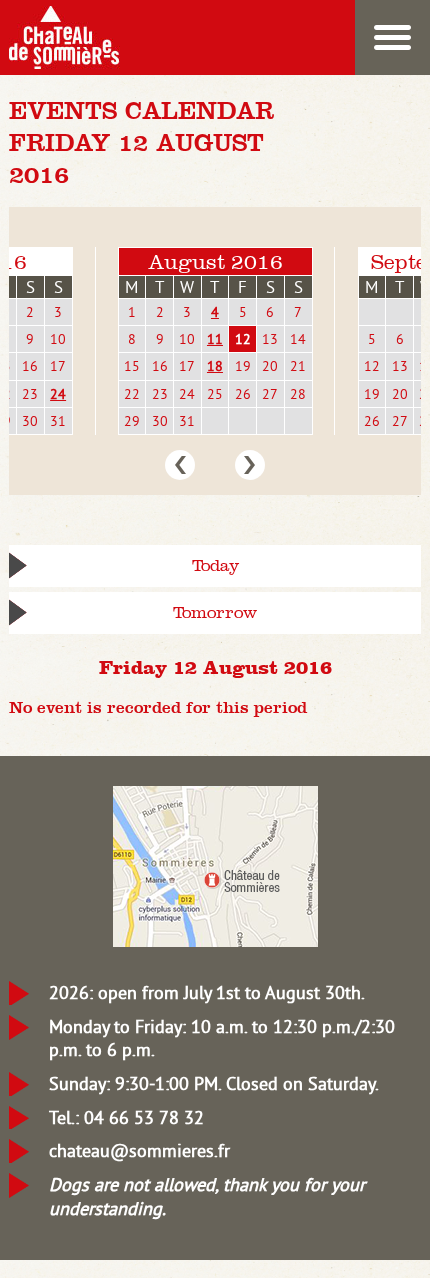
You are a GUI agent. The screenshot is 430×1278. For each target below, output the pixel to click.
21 (298, 366)
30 (30, 421)
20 (270, 366)
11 (215, 339)
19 (243, 366)
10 (58, 339)
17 (58, 366)
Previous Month (180, 465)
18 (215, 366)
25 (215, 394)
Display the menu (392, 37)
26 (243, 394)
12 (243, 339)
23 (30, 394)
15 (132, 366)
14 (298, 339)
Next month (250, 465)
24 (58, 394)
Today (215, 565)
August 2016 (215, 261)
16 (30, 366)
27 (270, 394)
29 (132, 421)
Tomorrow (215, 612)
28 (298, 394)
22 (132, 394)
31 (58, 421)
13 (270, 339)
